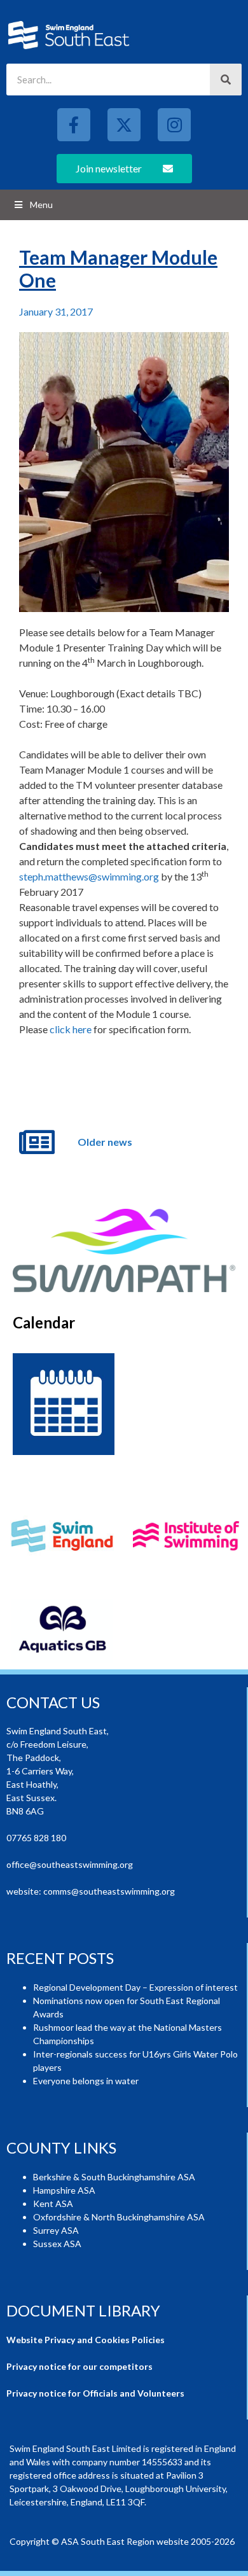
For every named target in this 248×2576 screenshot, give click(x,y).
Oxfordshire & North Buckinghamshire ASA (119, 2217)
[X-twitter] (124, 125)
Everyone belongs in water (86, 2081)
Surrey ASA (56, 2230)
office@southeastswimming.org (70, 1864)
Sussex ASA (57, 2244)
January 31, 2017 (56, 311)
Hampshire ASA (64, 2190)
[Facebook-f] (74, 125)
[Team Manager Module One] (124, 472)
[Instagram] (174, 125)
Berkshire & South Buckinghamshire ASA (114, 2177)
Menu (41, 205)
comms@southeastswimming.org (109, 1891)
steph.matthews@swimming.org (89, 876)
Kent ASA (53, 2204)
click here (71, 1029)
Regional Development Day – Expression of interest (135, 1987)
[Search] (226, 80)
